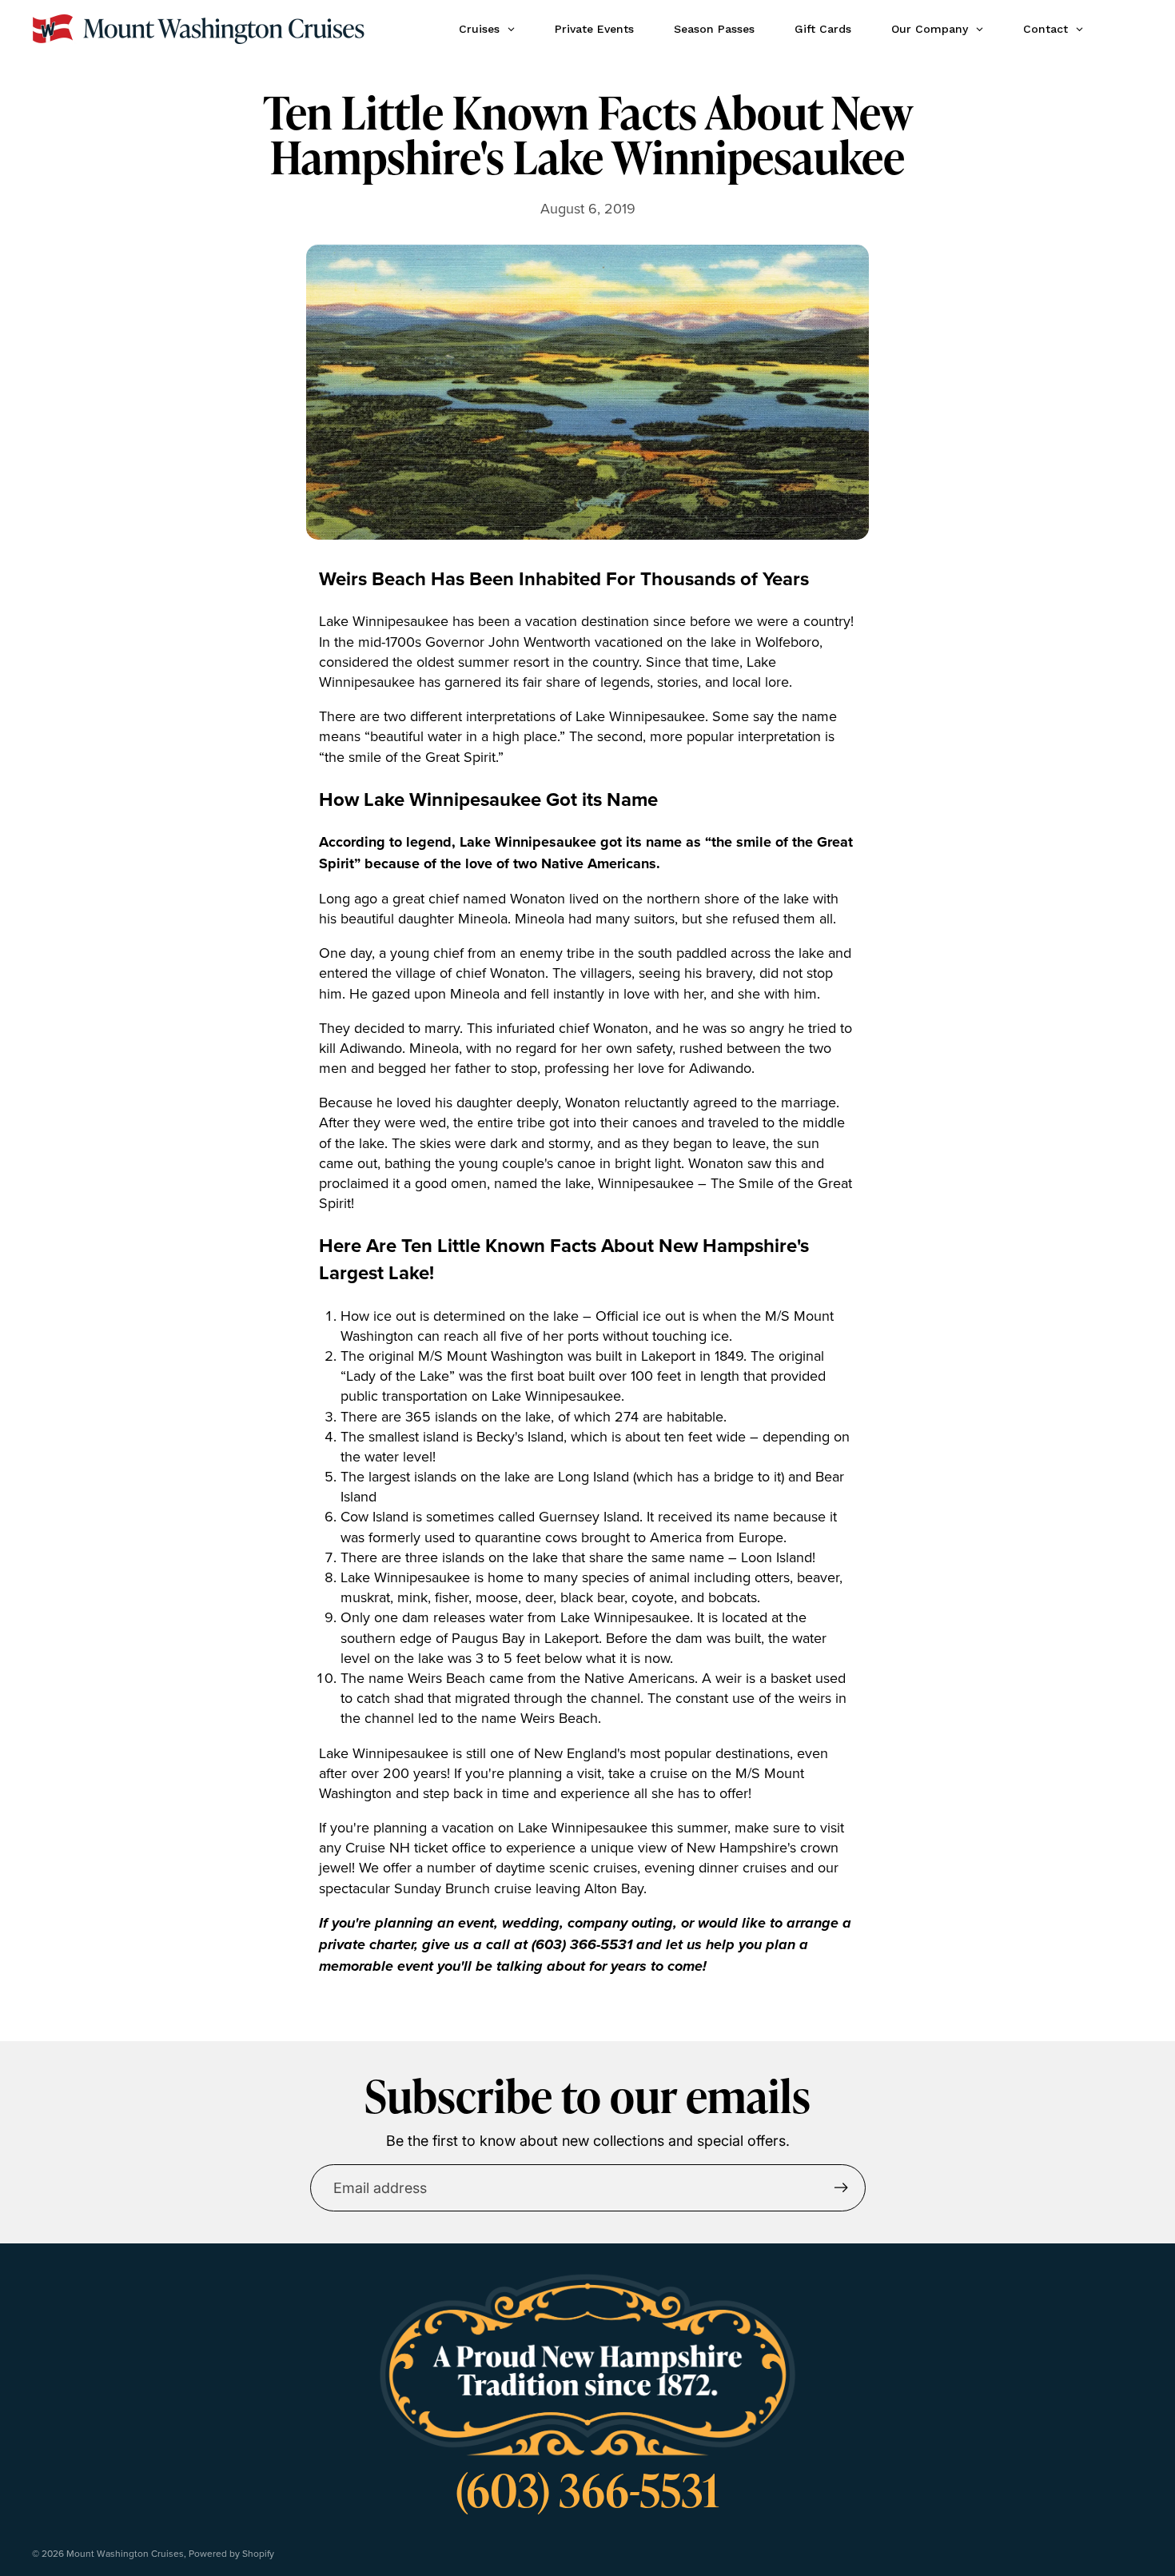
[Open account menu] (1125, 29)
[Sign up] (841, 2188)
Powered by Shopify (231, 2553)
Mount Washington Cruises (125, 2553)
